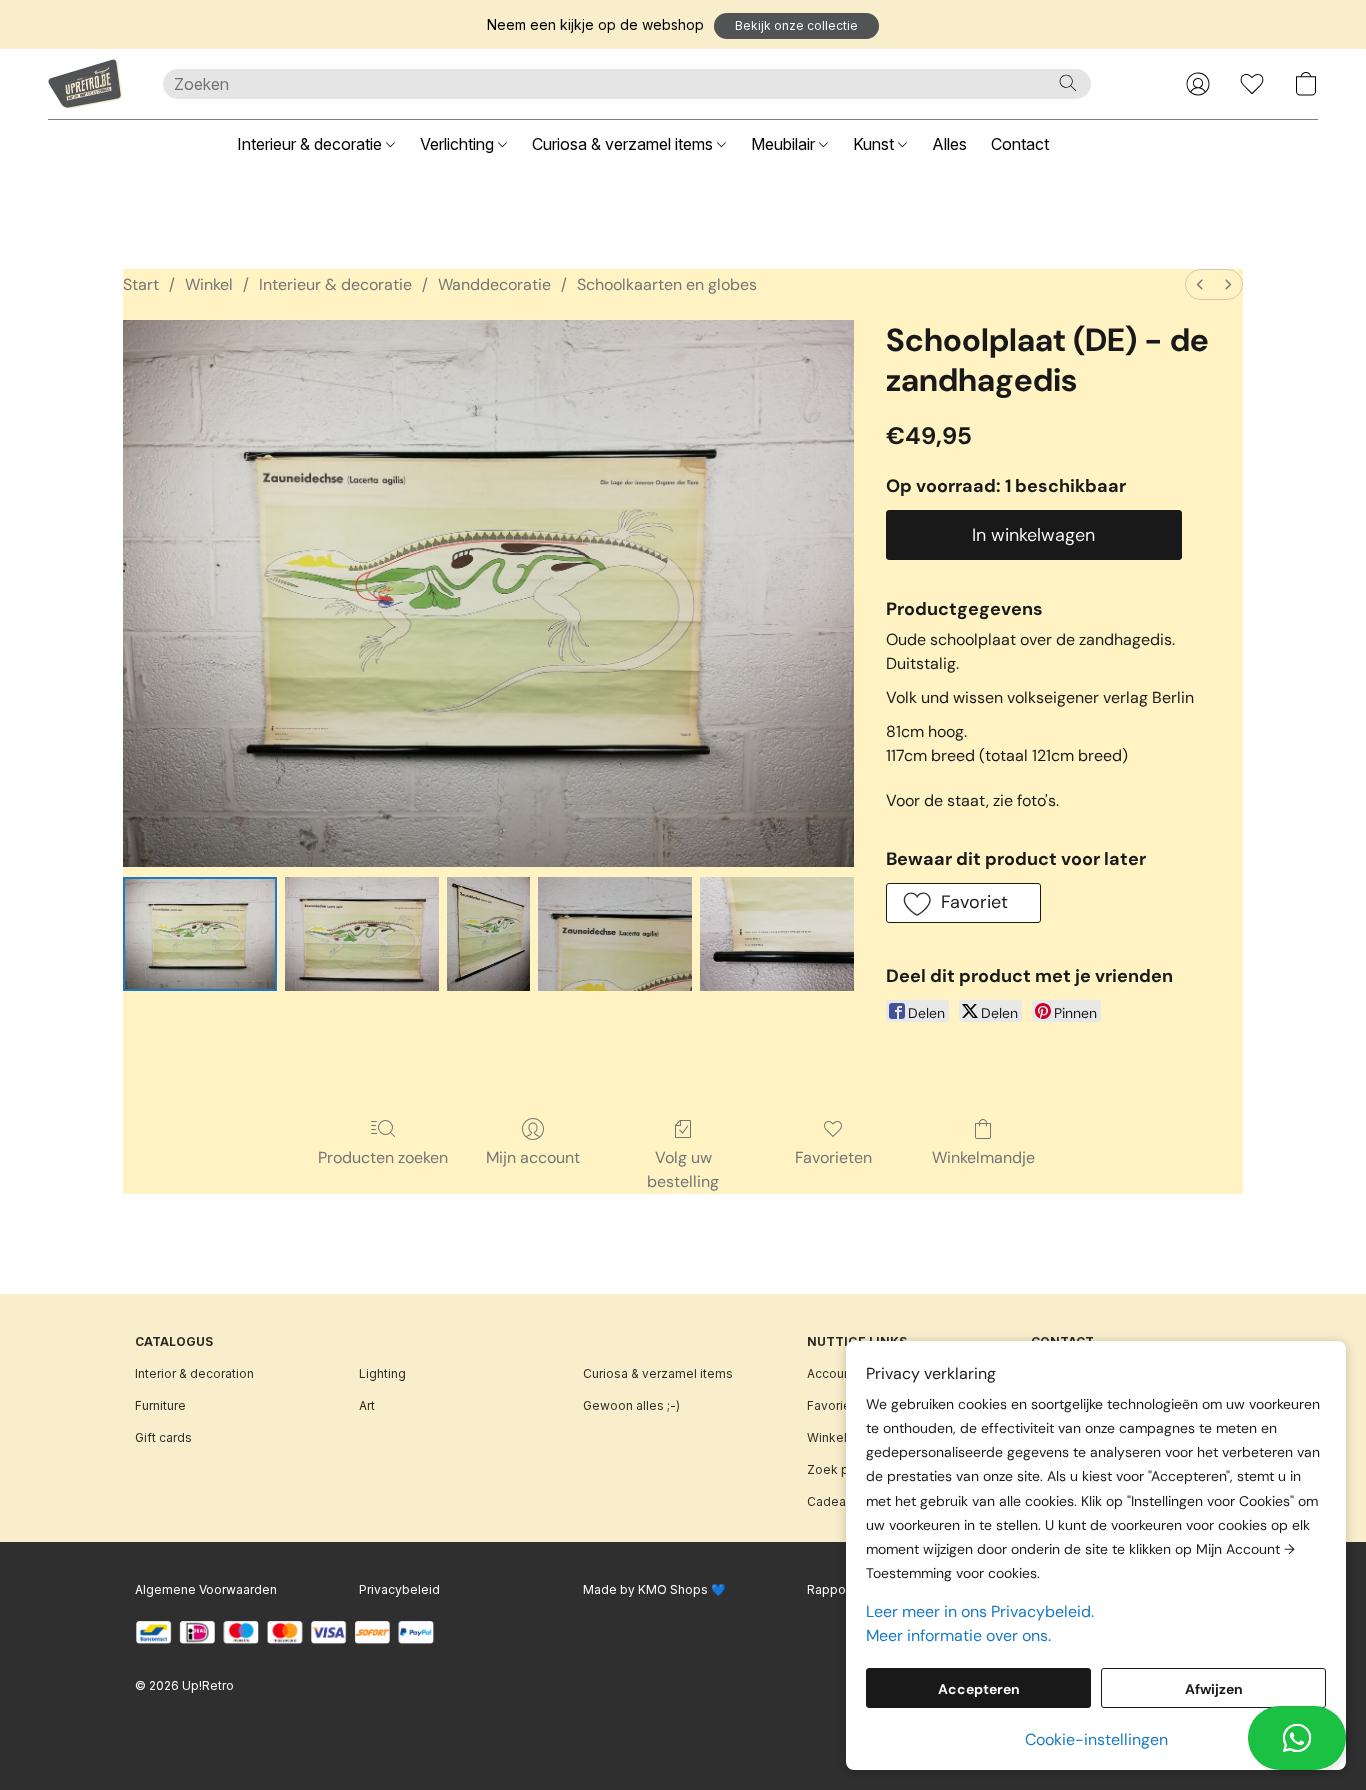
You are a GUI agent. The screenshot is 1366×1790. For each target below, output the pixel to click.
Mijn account (533, 1157)
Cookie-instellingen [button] (1096, 1739)
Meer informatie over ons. (958, 1635)
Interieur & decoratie (311, 144)
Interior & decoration (194, 1373)
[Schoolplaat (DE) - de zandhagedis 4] (777, 933)
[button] (796, 26)
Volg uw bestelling (683, 1169)
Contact (1020, 144)
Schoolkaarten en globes (667, 284)
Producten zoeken (383, 1157)
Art (367, 1405)
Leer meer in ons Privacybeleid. (980, 1611)
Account (831, 1373)
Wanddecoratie (494, 284)
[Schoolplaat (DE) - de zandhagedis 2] (488, 933)
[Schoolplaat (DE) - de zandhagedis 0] (200, 933)
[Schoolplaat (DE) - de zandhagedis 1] (362, 933)
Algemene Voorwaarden (206, 1589)
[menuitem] (1200, 284)
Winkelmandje (983, 1157)
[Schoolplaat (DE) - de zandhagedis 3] (615, 933)
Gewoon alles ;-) (631, 1405)
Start (141, 284)
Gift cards (163, 1437)
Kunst (875, 144)
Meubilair (785, 144)
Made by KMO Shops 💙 (654, 1589)
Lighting (382, 1373)
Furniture (160, 1405)
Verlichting (459, 144)
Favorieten (833, 1157)
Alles (949, 144)
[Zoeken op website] (1068, 83)
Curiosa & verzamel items (624, 144)
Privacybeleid (399, 1589)
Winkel (209, 284)
